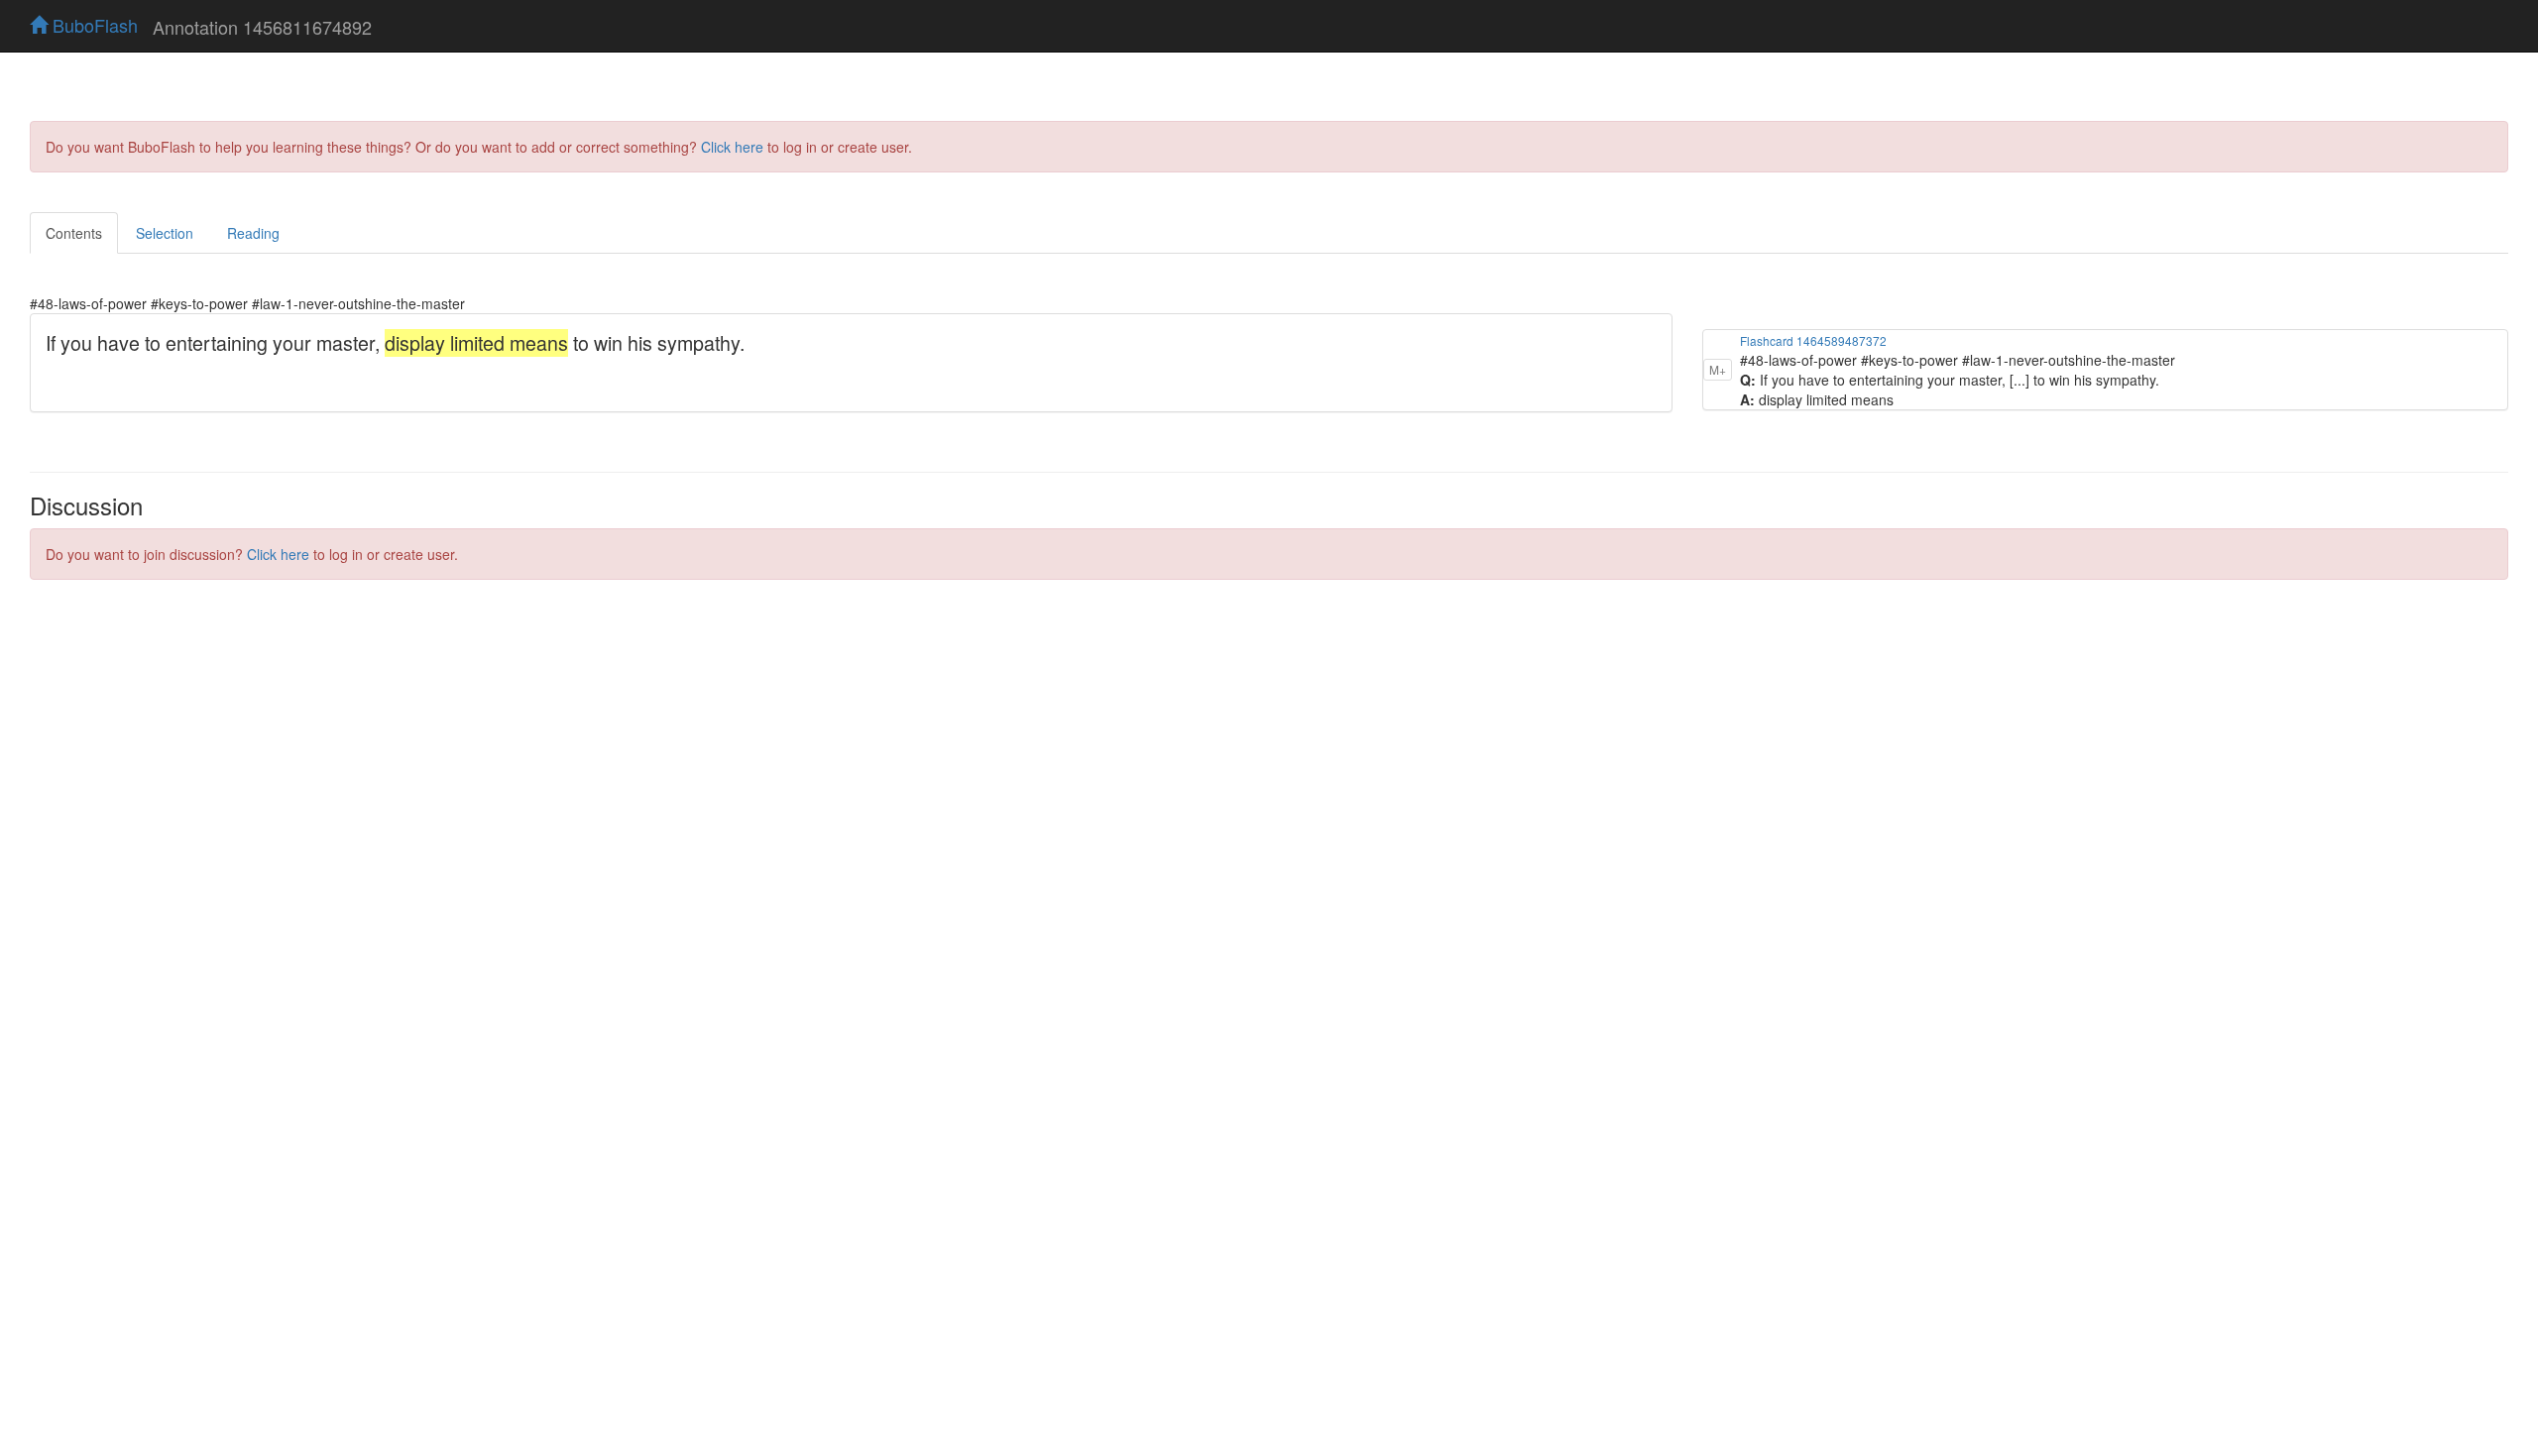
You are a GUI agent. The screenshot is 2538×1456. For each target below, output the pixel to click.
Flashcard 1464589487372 (1813, 340)
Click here (732, 147)
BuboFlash (93, 25)
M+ (1718, 369)
